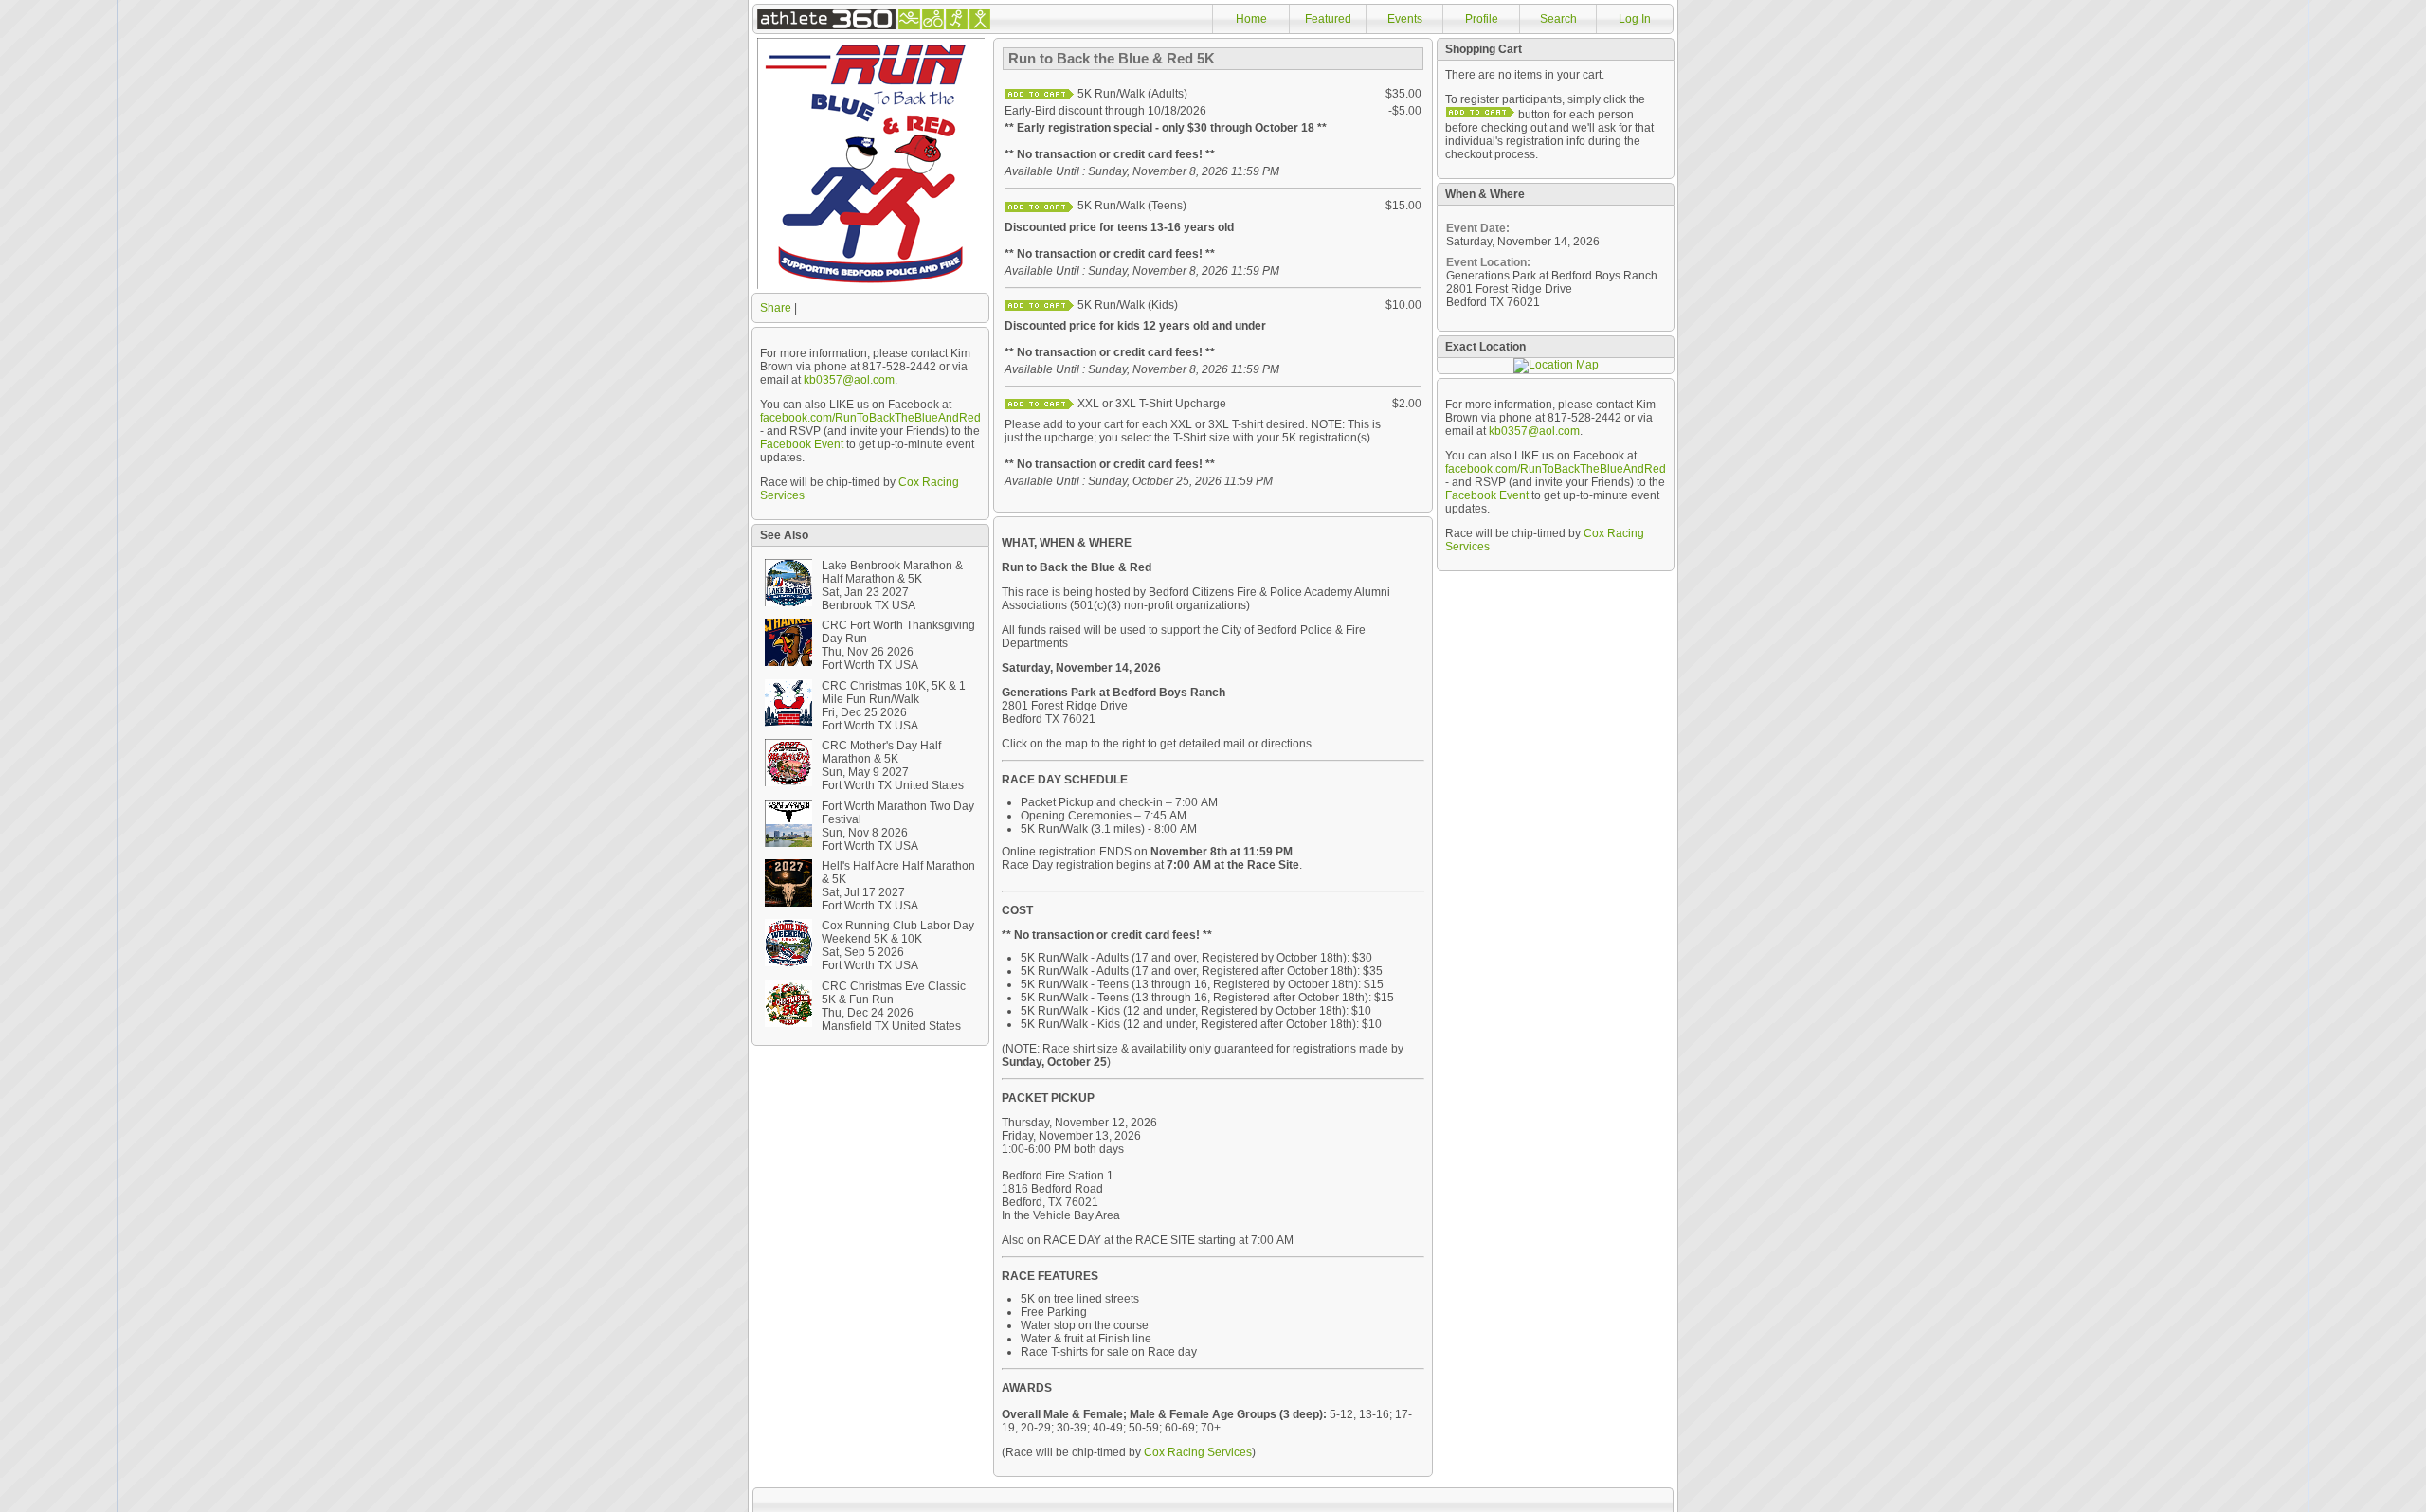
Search (1558, 19)
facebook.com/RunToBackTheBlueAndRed (870, 418)
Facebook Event (802, 444)
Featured (1328, 19)
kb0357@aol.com (849, 380)
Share (776, 308)
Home (1251, 19)
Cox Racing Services (1198, 1452)
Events (1405, 19)
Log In (1635, 19)
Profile (1482, 19)
